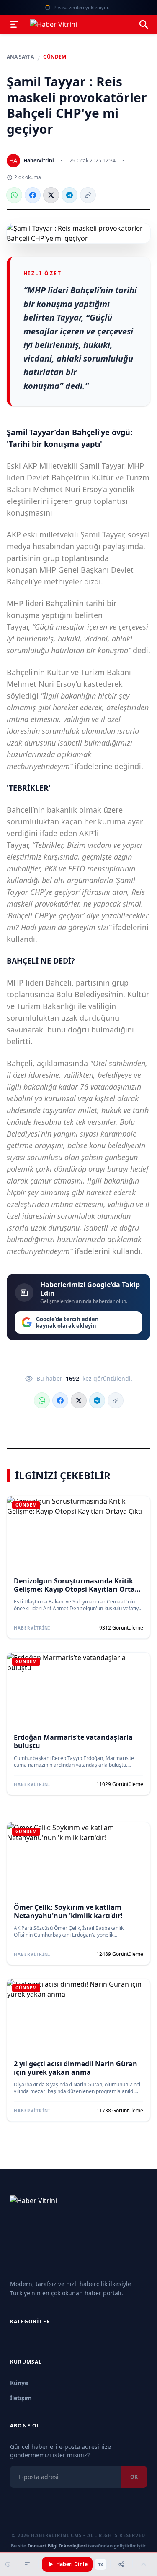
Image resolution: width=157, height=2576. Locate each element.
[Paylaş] (121, 2564)
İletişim (21, 2398)
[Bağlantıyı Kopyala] (88, 195)
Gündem (55, 57)
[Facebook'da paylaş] (33, 195)
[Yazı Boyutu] (27, 2564)
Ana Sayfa (20, 57)
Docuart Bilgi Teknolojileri (57, 2546)
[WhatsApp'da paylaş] (14, 195)
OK (134, 2477)
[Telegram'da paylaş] (69, 195)
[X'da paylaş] (51, 195)
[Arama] (144, 24)
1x (100, 2564)
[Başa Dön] (144, 2564)
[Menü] (14, 24)
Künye (19, 2383)
